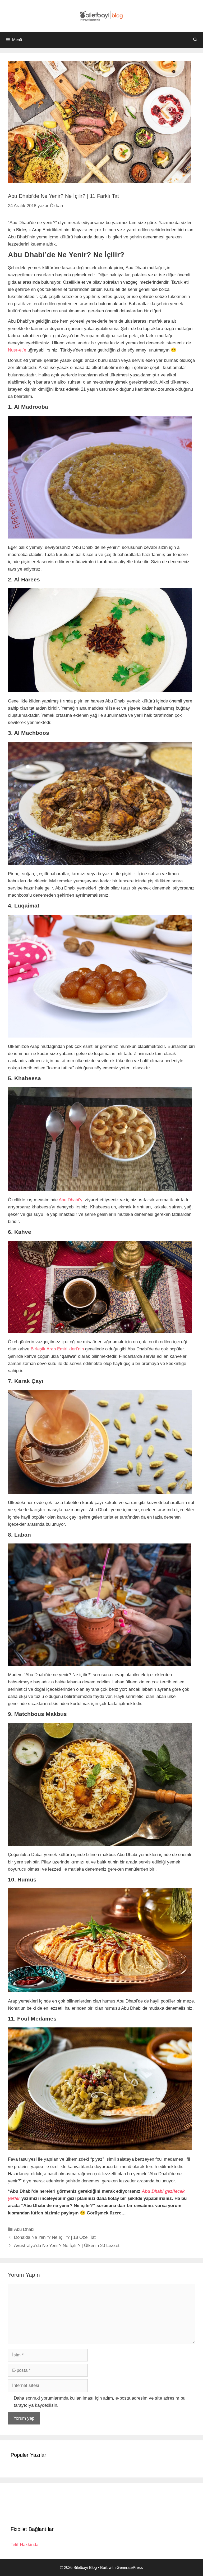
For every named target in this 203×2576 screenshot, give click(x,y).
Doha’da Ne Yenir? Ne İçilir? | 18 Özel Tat (55, 2237)
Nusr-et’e (17, 350)
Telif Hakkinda (24, 2545)
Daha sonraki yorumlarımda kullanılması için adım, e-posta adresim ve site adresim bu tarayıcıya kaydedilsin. (100, 2402)
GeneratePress (130, 2567)
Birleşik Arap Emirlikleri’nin (57, 1349)
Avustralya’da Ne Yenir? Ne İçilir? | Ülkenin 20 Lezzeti (67, 2246)
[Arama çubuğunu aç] (195, 40)
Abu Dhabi (24, 2229)
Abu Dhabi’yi (71, 1200)
